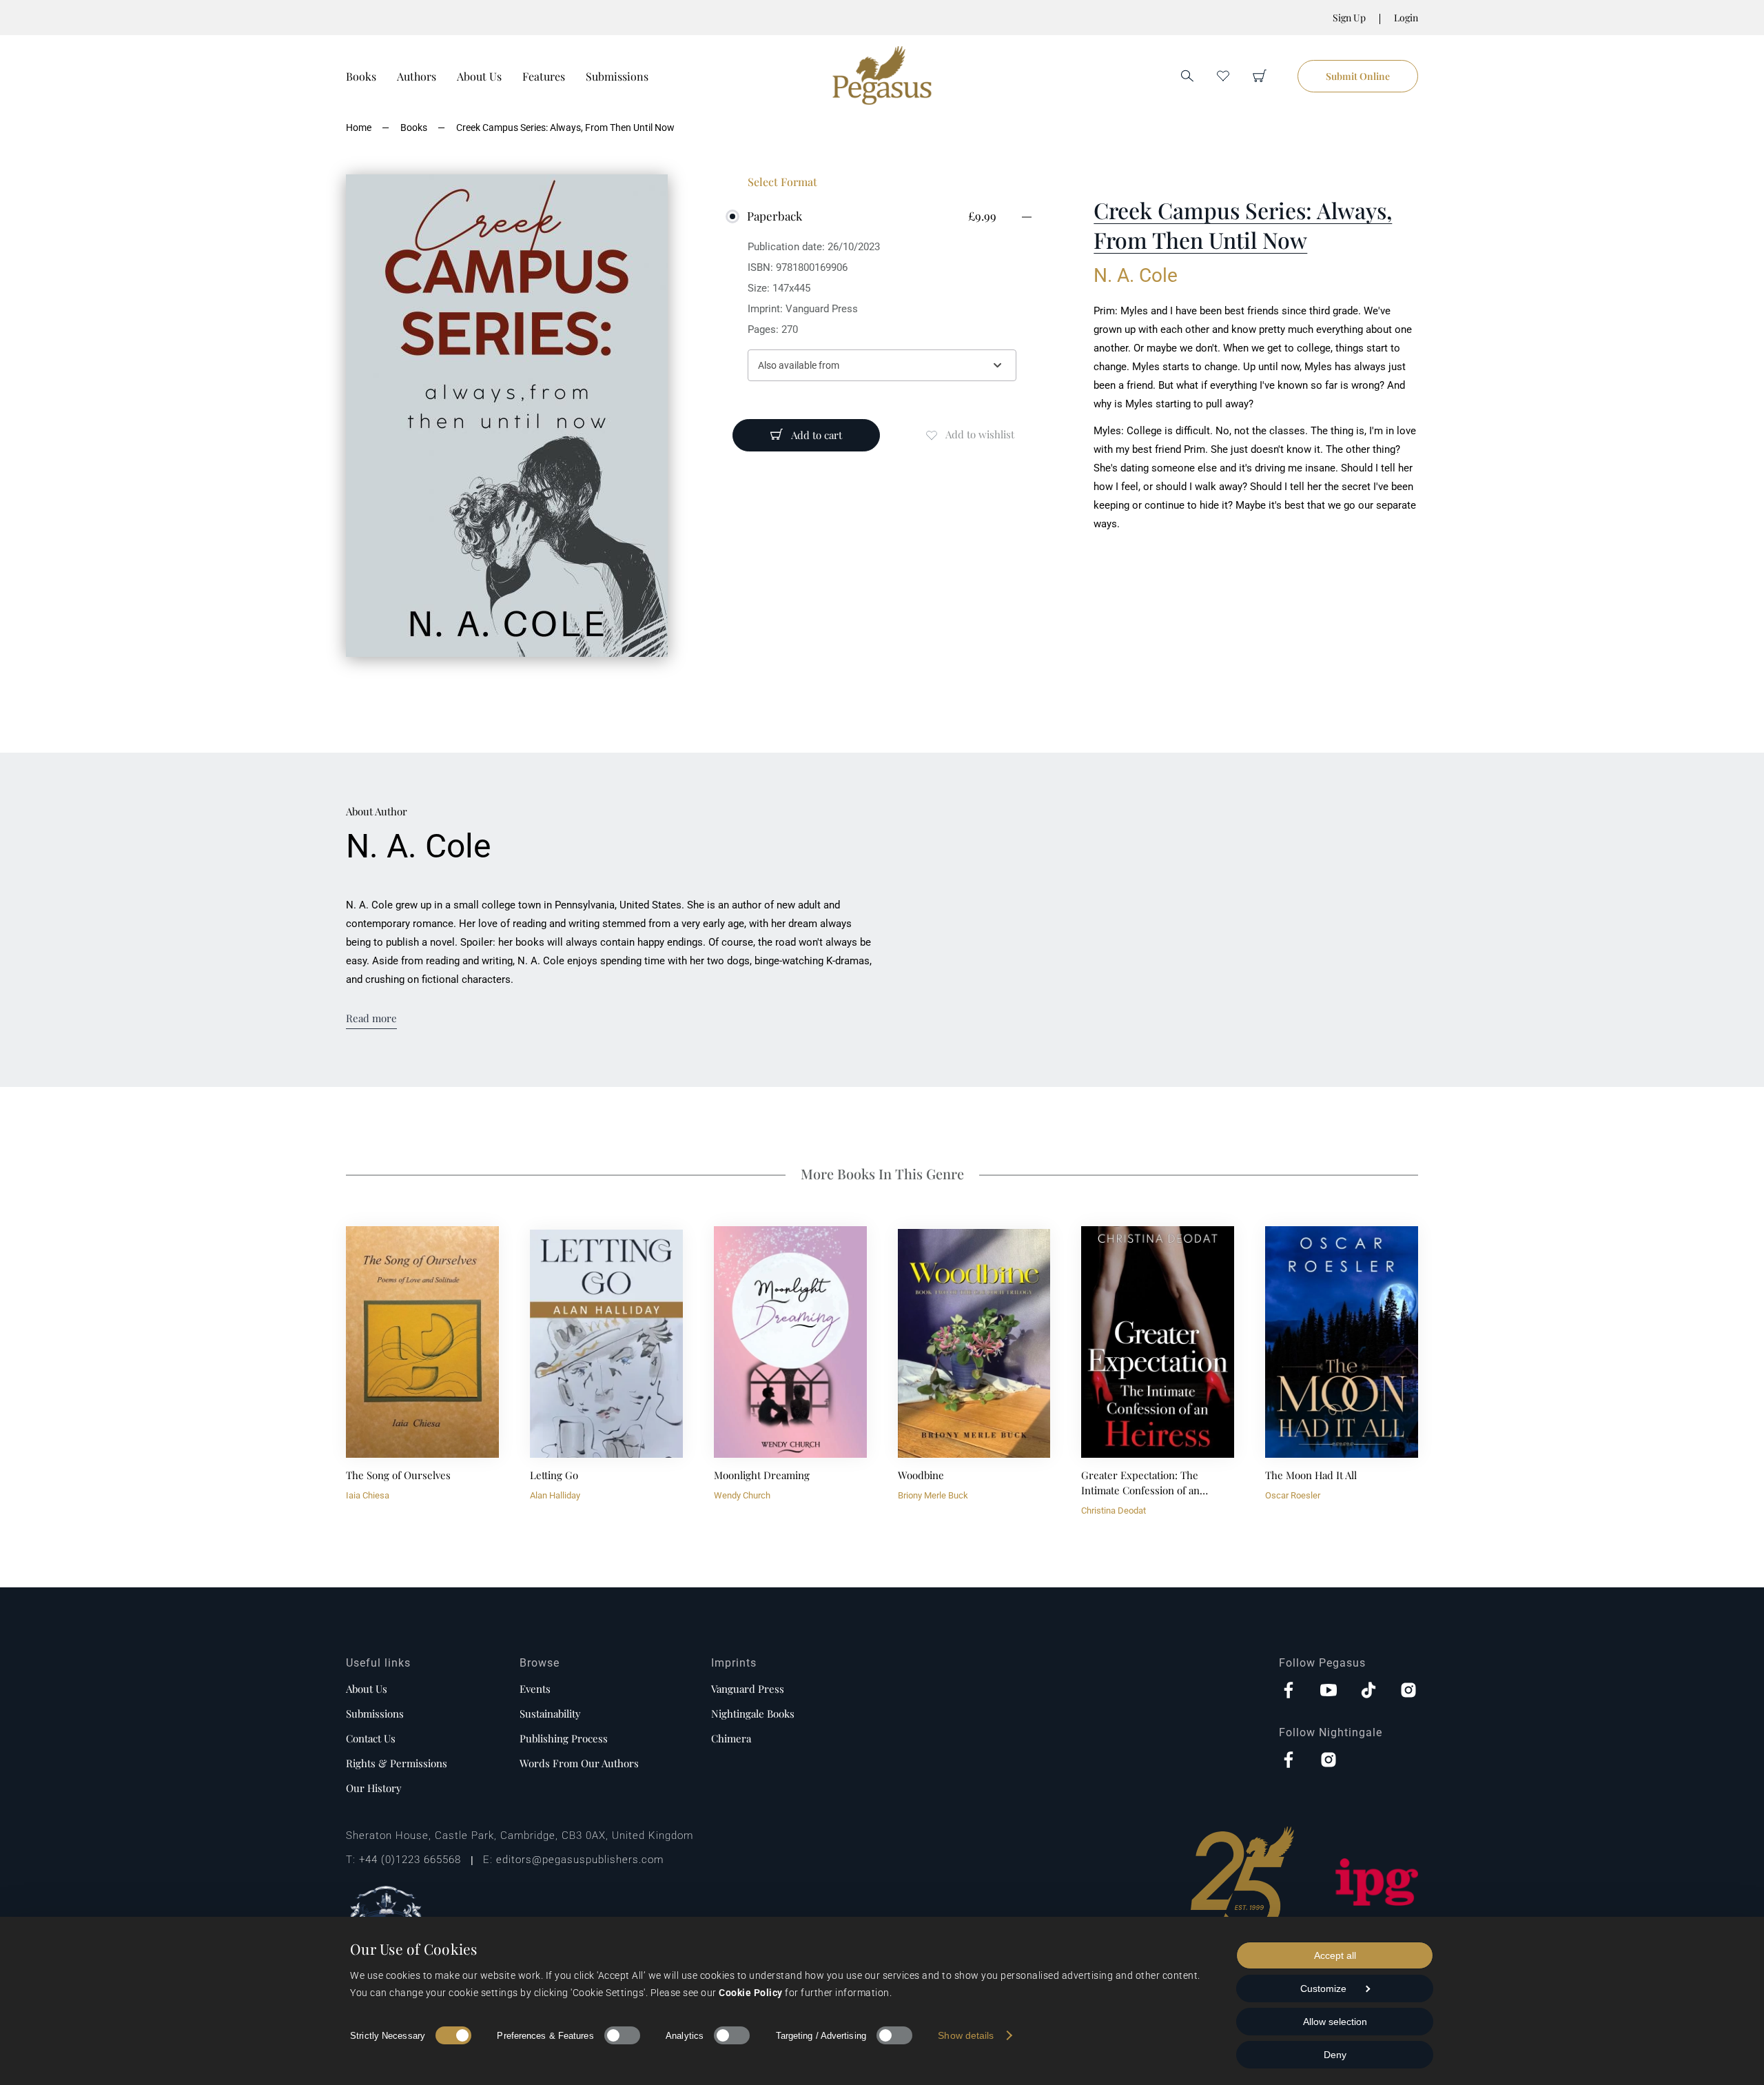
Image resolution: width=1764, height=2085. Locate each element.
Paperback (775, 216)
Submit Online (1358, 76)
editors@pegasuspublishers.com (580, 1860)
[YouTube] (1329, 1691)
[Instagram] (1408, 1691)
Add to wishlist (980, 434)
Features (544, 76)
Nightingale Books (753, 1713)
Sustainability (550, 1713)
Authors (417, 76)
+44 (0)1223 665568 (410, 1860)
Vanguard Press (748, 1689)
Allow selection (1335, 2022)
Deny (1335, 2055)
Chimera (731, 1738)
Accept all (1335, 1955)
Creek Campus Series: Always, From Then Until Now (565, 128)
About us (367, 1689)
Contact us (371, 1738)
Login (1406, 18)
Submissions (617, 76)
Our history (374, 1788)
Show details (966, 2035)
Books (361, 76)
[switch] (622, 2035)
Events (535, 1689)
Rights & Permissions (397, 1763)
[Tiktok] (1368, 1691)
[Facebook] (1289, 1691)
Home (359, 128)
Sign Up (1349, 18)
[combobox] (882, 365)
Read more (371, 1018)
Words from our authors (579, 1763)
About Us (479, 76)
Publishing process (564, 1738)
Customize (1323, 1989)
